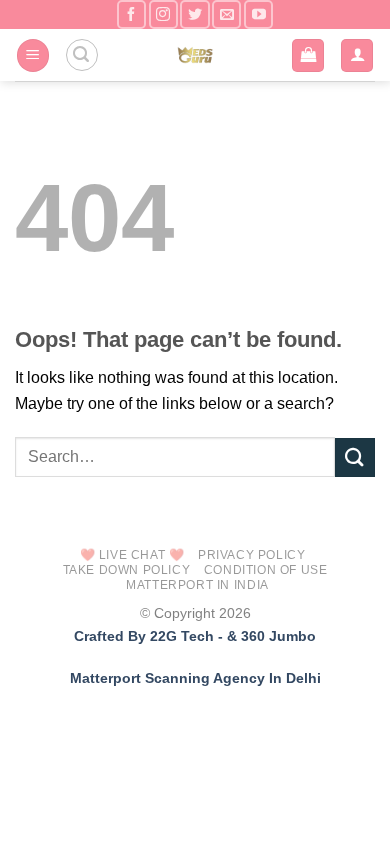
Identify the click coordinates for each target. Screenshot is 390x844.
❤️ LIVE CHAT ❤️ (132, 555)
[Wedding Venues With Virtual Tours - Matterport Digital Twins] (195, 55)
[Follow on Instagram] (163, 14)
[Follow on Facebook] (131, 14)
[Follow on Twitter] (194, 14)
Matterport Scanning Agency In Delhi (195, 678)
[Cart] (308, 55)
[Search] (82, 55)
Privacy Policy (252, 555)
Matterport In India (197, 585)
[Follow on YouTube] (258, 14)
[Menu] (33, 55)
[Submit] (355, 457)
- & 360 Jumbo (267, 636)
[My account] (357, 55)
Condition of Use (266, 570)
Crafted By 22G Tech (144, 636)
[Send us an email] (226, 14)
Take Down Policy (127, 570)
